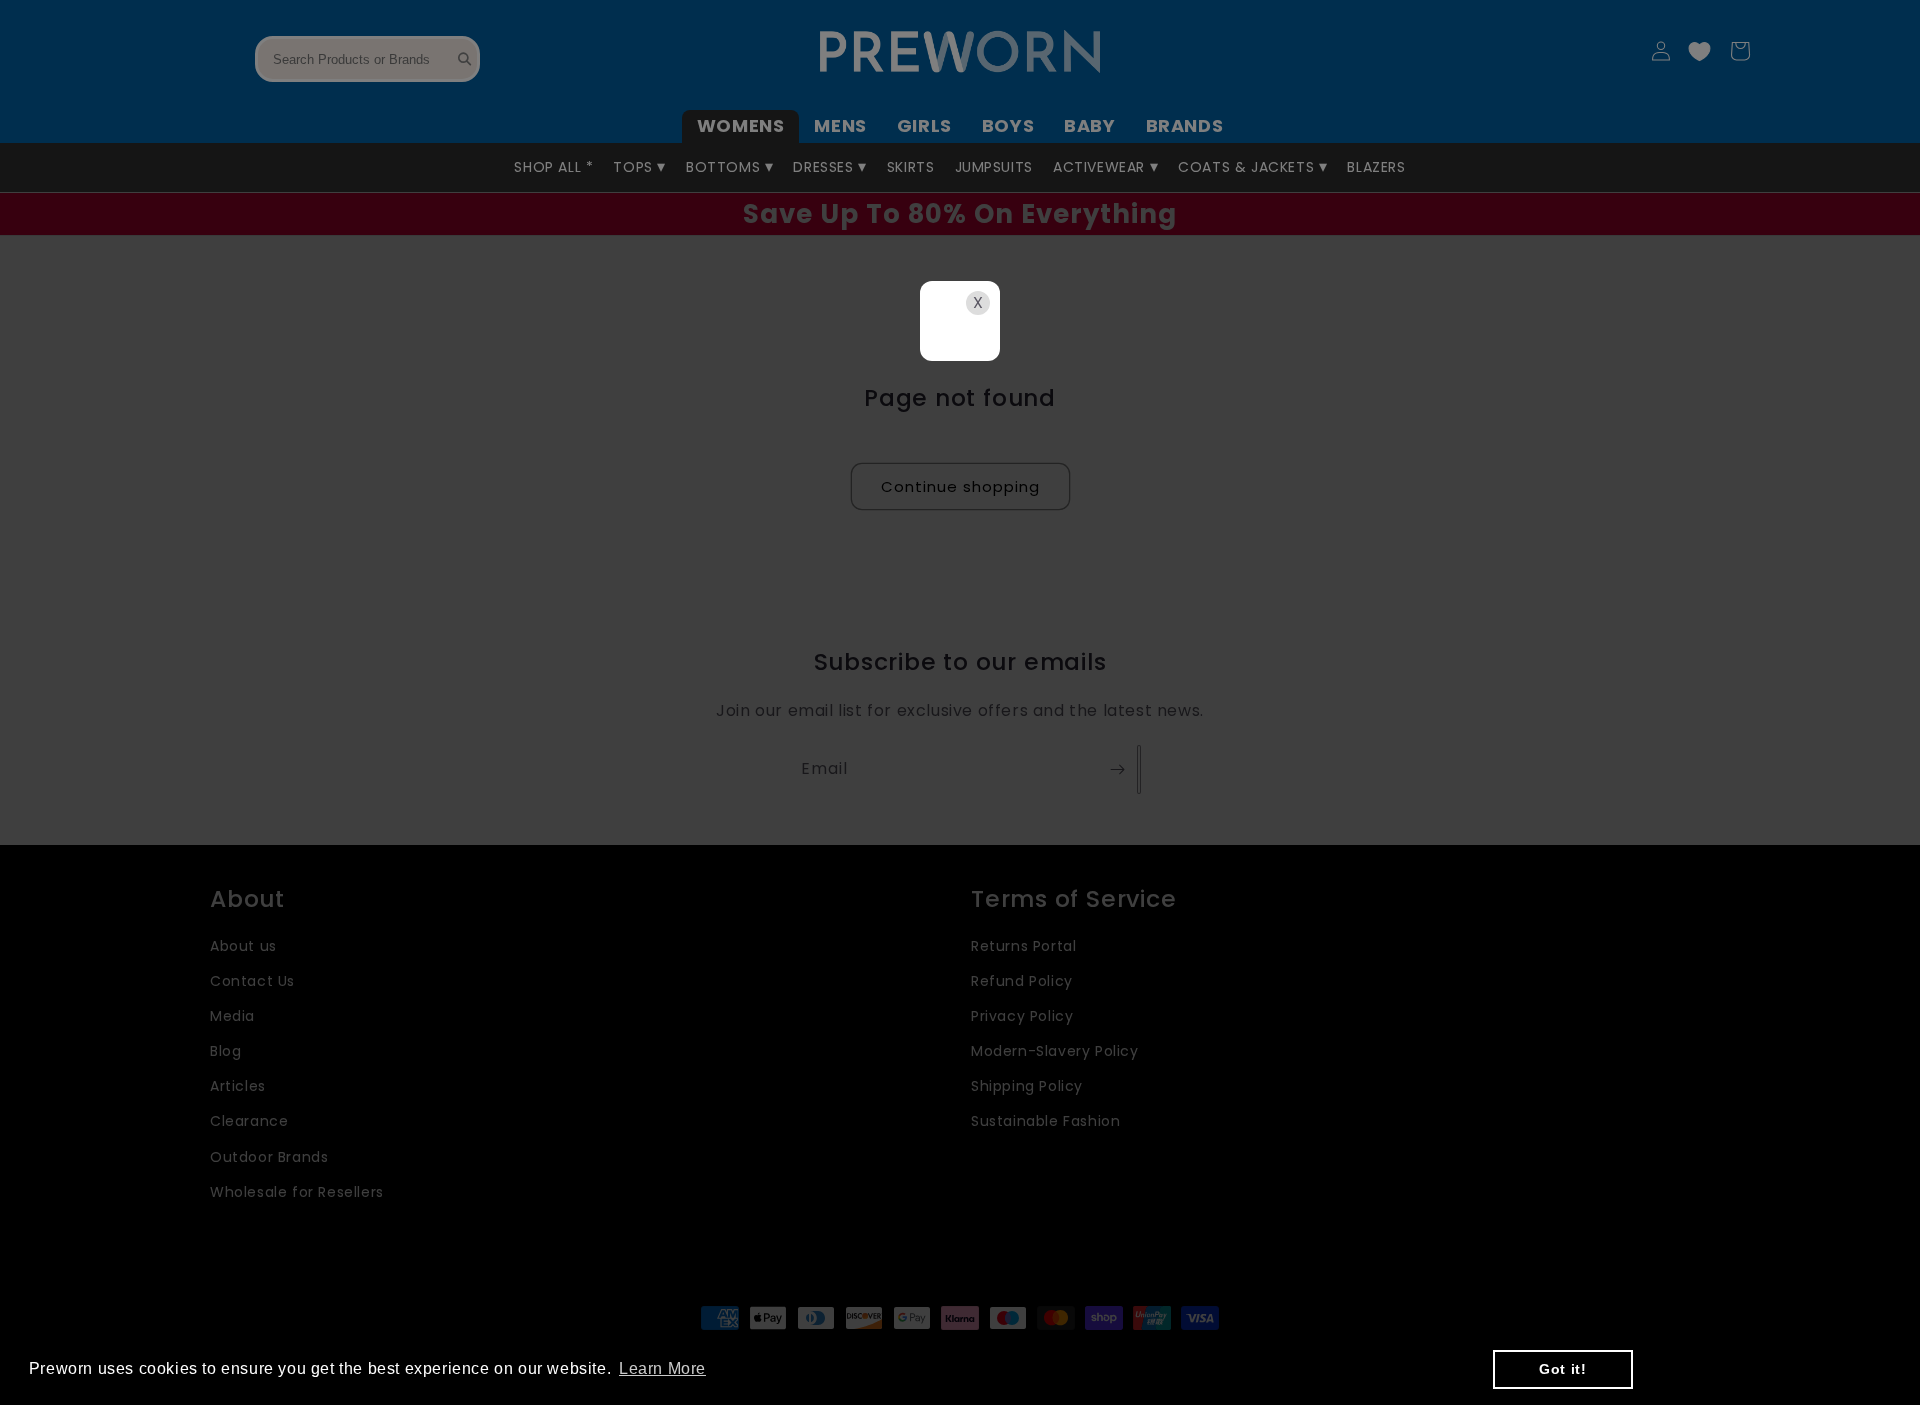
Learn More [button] (662, 1368)
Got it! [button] (1562, 1369)
